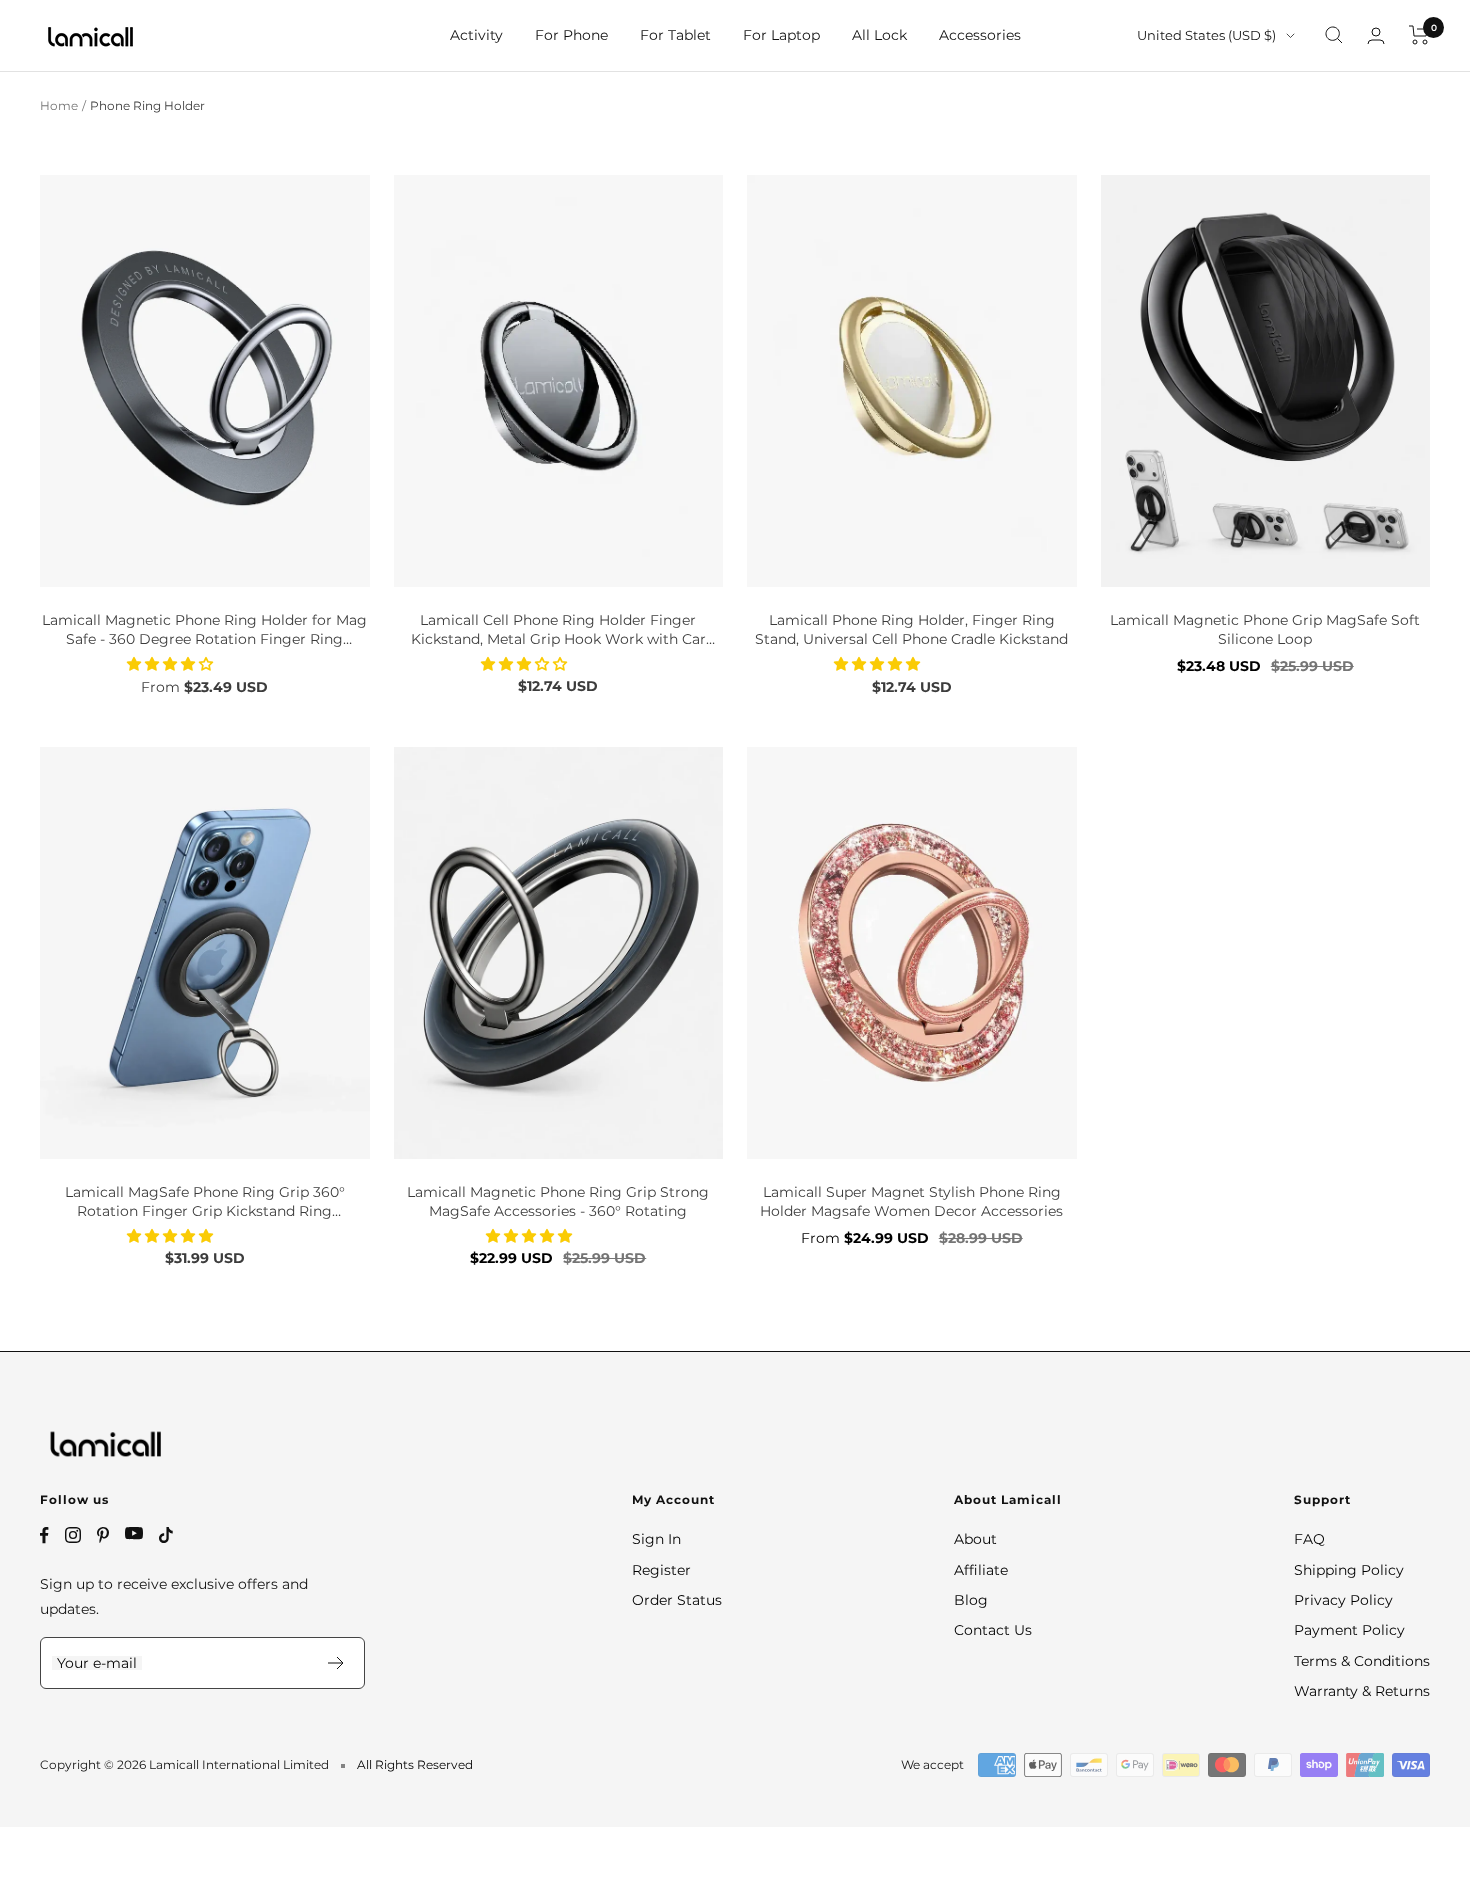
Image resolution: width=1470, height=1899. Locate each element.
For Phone (571, 35)
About (975, 1539)
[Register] (336, 1663)
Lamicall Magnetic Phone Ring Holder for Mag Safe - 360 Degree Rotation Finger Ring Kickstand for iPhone (204, 630)
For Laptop (781, 35)
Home (59, 105)
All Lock (879, 35)
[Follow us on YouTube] (134, 1533)
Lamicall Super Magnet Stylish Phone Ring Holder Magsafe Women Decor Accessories (911, 1202)
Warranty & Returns (1362, 1691)
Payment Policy (1349, 1630)
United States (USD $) (1206, 35)
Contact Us (993, 1630)
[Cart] (1419, 35)
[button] (172, 664)
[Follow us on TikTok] (166, 1535)
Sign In (656, 1539)
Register (661, 1570)
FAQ (1309, 1539)
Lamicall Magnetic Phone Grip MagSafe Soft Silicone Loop (1265, 630)
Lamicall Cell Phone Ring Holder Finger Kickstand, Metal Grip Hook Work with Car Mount (558, 630)
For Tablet (675, 35)
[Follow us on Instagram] (73, 1535)
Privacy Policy (1343, 1600)
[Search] (1334, 35)
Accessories (980, 35)
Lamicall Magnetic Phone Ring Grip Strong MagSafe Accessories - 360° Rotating (558, 1202)
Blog (971, 1600)
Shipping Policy (1349, 1570)
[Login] (1376, 35)
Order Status (677, 1600)
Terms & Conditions (1362, 1661)
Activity (476, 35)
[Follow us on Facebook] (44, 1535)
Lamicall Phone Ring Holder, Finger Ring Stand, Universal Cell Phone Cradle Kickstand (911, 630)
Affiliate (981, 1570)
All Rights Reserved (415, 1764)
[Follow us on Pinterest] (103, 1535)
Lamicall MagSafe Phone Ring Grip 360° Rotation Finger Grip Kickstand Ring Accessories (205, 1202)
